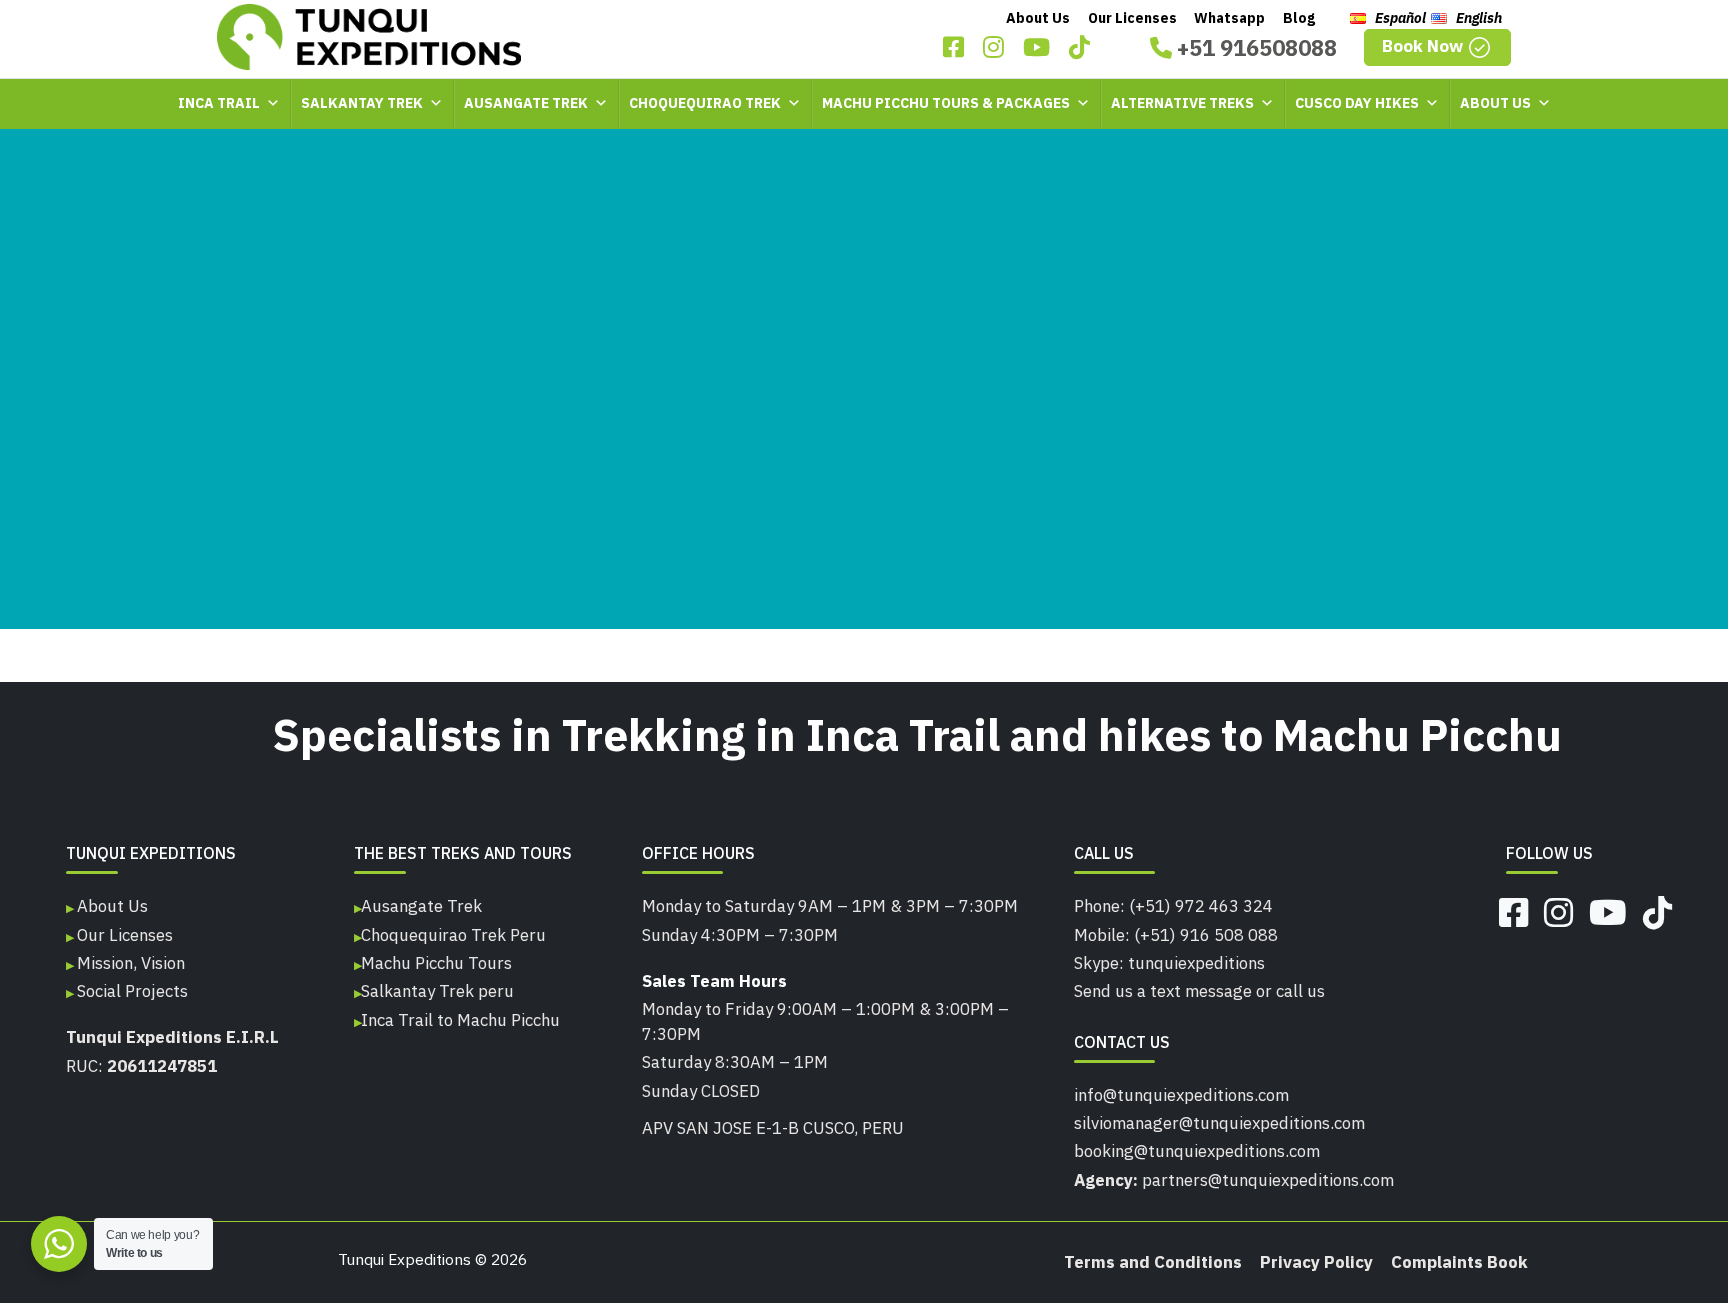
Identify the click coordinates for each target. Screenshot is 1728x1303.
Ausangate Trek (526, 103)
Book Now (1424, 46)
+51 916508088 (1254, 47)
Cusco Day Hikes (1357, 103)
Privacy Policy (1316, 1262)
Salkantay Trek (362, 103)
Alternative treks (1182, 103)
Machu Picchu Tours (436, 963)
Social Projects (130, 991)
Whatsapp (1229, 18)
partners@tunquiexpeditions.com (1268, 1180)
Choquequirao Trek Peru (453, 935)
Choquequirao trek (705, 103)
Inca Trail (219, 103)
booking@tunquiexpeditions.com (1197, 1151)
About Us (1038, 18)
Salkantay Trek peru (437, 991)
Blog (1299, 18)
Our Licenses (1132, 18)
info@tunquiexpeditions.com (1181, 1095)
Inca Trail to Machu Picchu (460, 1020)
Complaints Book (1459, 1262)
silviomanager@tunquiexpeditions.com (1219, 1123)
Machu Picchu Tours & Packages (946, 103)
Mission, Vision (129, 963)
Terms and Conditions (1153, 1262)
